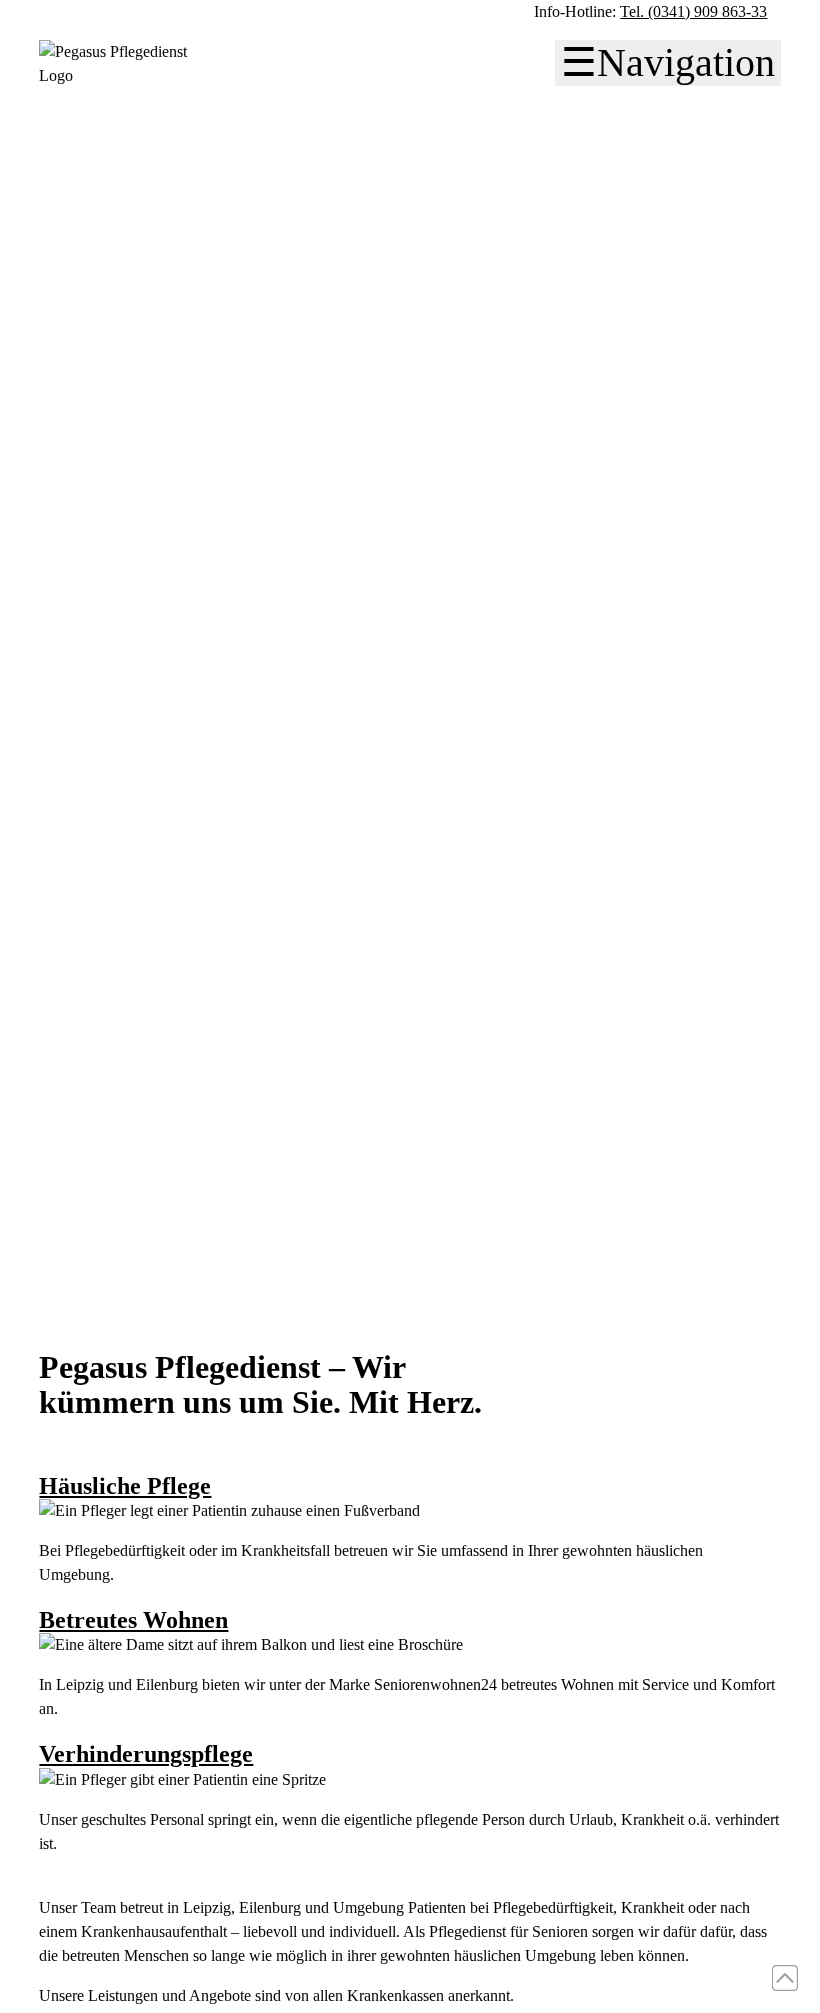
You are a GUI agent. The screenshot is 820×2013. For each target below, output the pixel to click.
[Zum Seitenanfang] (785, 1978)
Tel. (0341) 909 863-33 (693, 11)
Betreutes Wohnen (133, 1620)
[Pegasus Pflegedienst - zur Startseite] (120, 75)
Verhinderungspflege (146, 1754)
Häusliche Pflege (125, 1486)
